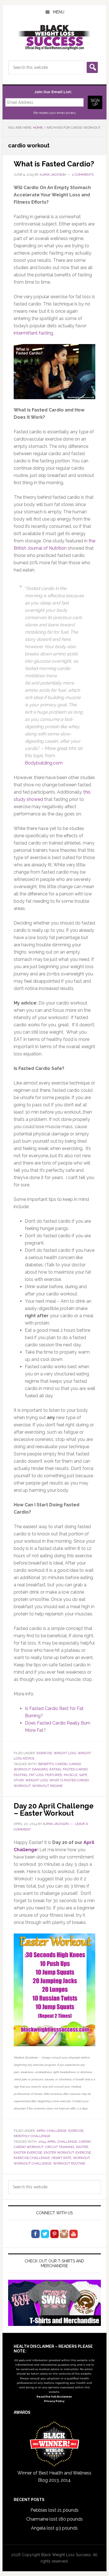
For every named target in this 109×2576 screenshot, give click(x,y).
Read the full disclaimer (54, 2397)
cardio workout (29, 2147)
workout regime (47, 1786)
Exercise (44, 1753)
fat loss (36, 1775)
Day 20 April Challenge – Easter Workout (54, 1810)
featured (54, 1775)
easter (82, 2147)
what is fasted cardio (69, 1780)
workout (22, 1786)
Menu (59, 12)
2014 (42, 2142)
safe (83, 1775)
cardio (61, 1764)
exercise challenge (32, 2158)
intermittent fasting (33, 333)
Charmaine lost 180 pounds (54, 2519)
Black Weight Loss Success (54, 37)
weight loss (65, 1753)
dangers (40, 1769)
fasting (21, 1775)
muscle (71, 1775)
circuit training (60, 2147)
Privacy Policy (54, 2401)
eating (55, 1769)
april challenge (62, 2142)
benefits (46, 1764)
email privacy (66, 113)
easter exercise (28, 2152)
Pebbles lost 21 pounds (54, 2510)
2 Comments (83, 175)
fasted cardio (75, 1769)
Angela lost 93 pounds (54, 2528)
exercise (83, 2152)
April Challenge (52, 2131)
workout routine (69, 2163)
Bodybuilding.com (44, 763)
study (19, 1780)
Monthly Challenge (32, 2136)
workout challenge (33, 2163)
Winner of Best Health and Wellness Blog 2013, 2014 (54, 2477)
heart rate (61, 2158)
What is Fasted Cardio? (54, 164)
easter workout (59, 2152)
